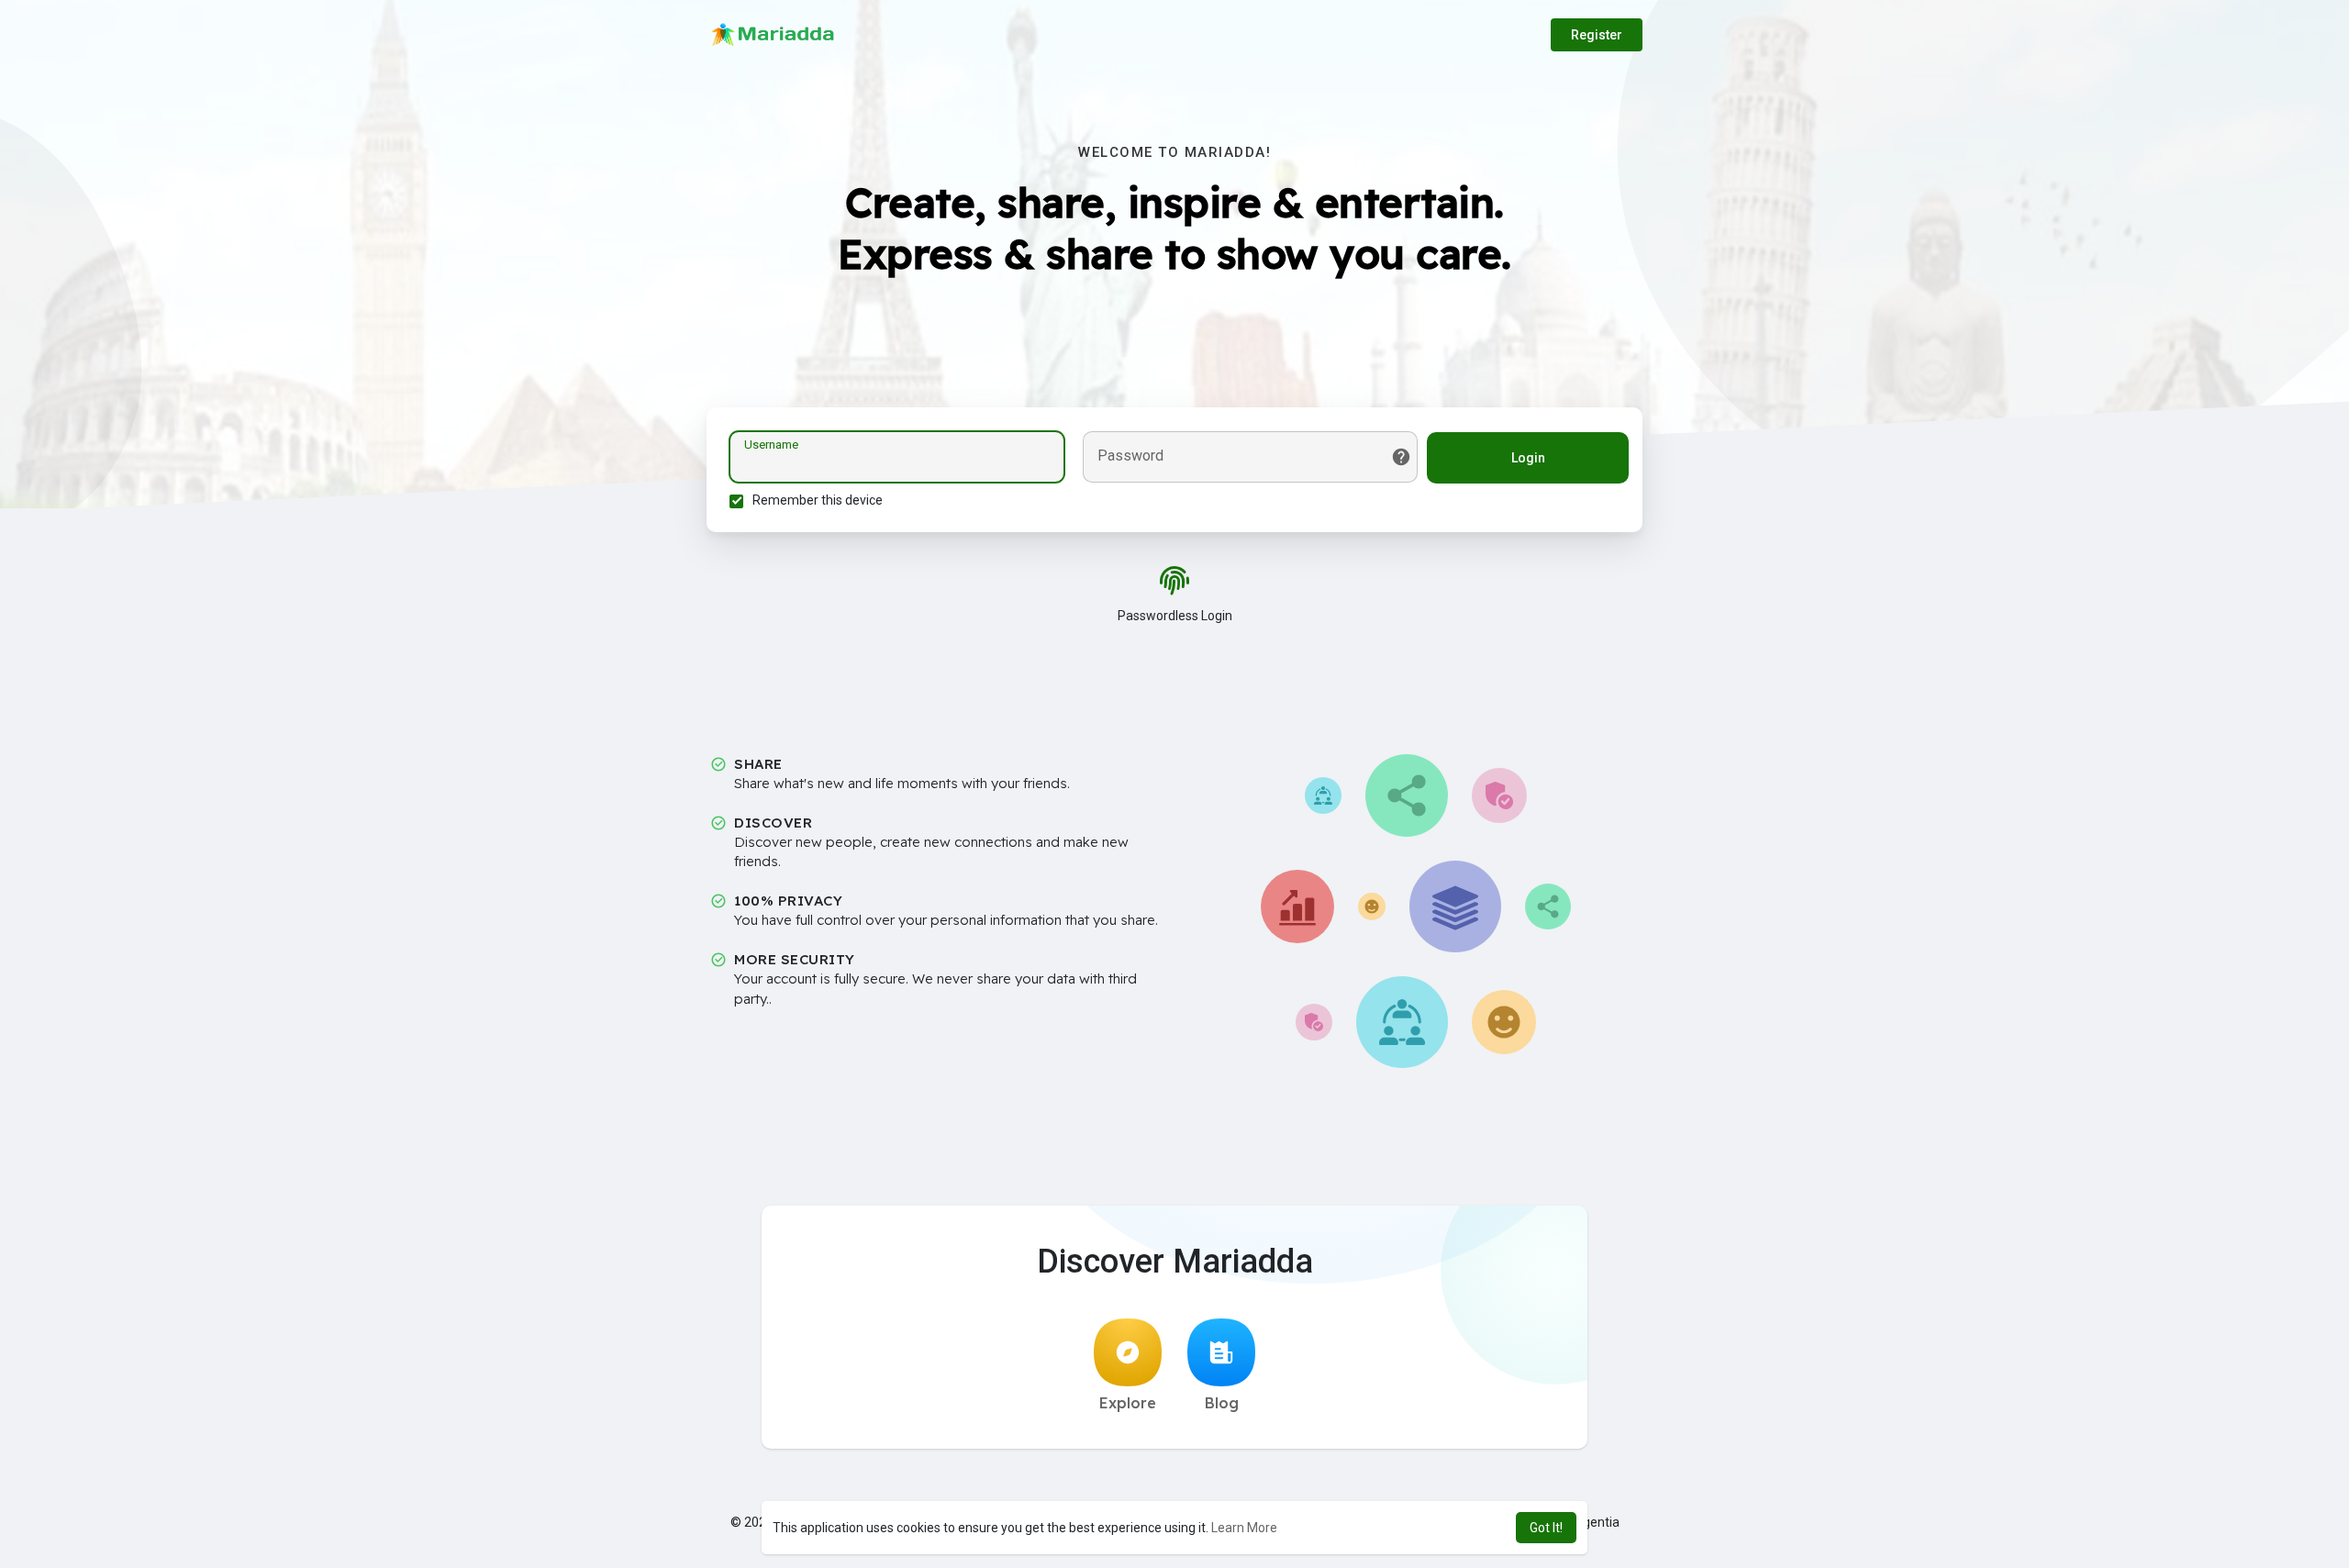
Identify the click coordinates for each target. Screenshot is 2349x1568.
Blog (1222, 1403)
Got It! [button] (1546, 1528)
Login (1528, 458)
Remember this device (818, 500)
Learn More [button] (1244, 1528)
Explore (1128, 1403)
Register (1597, 35)
